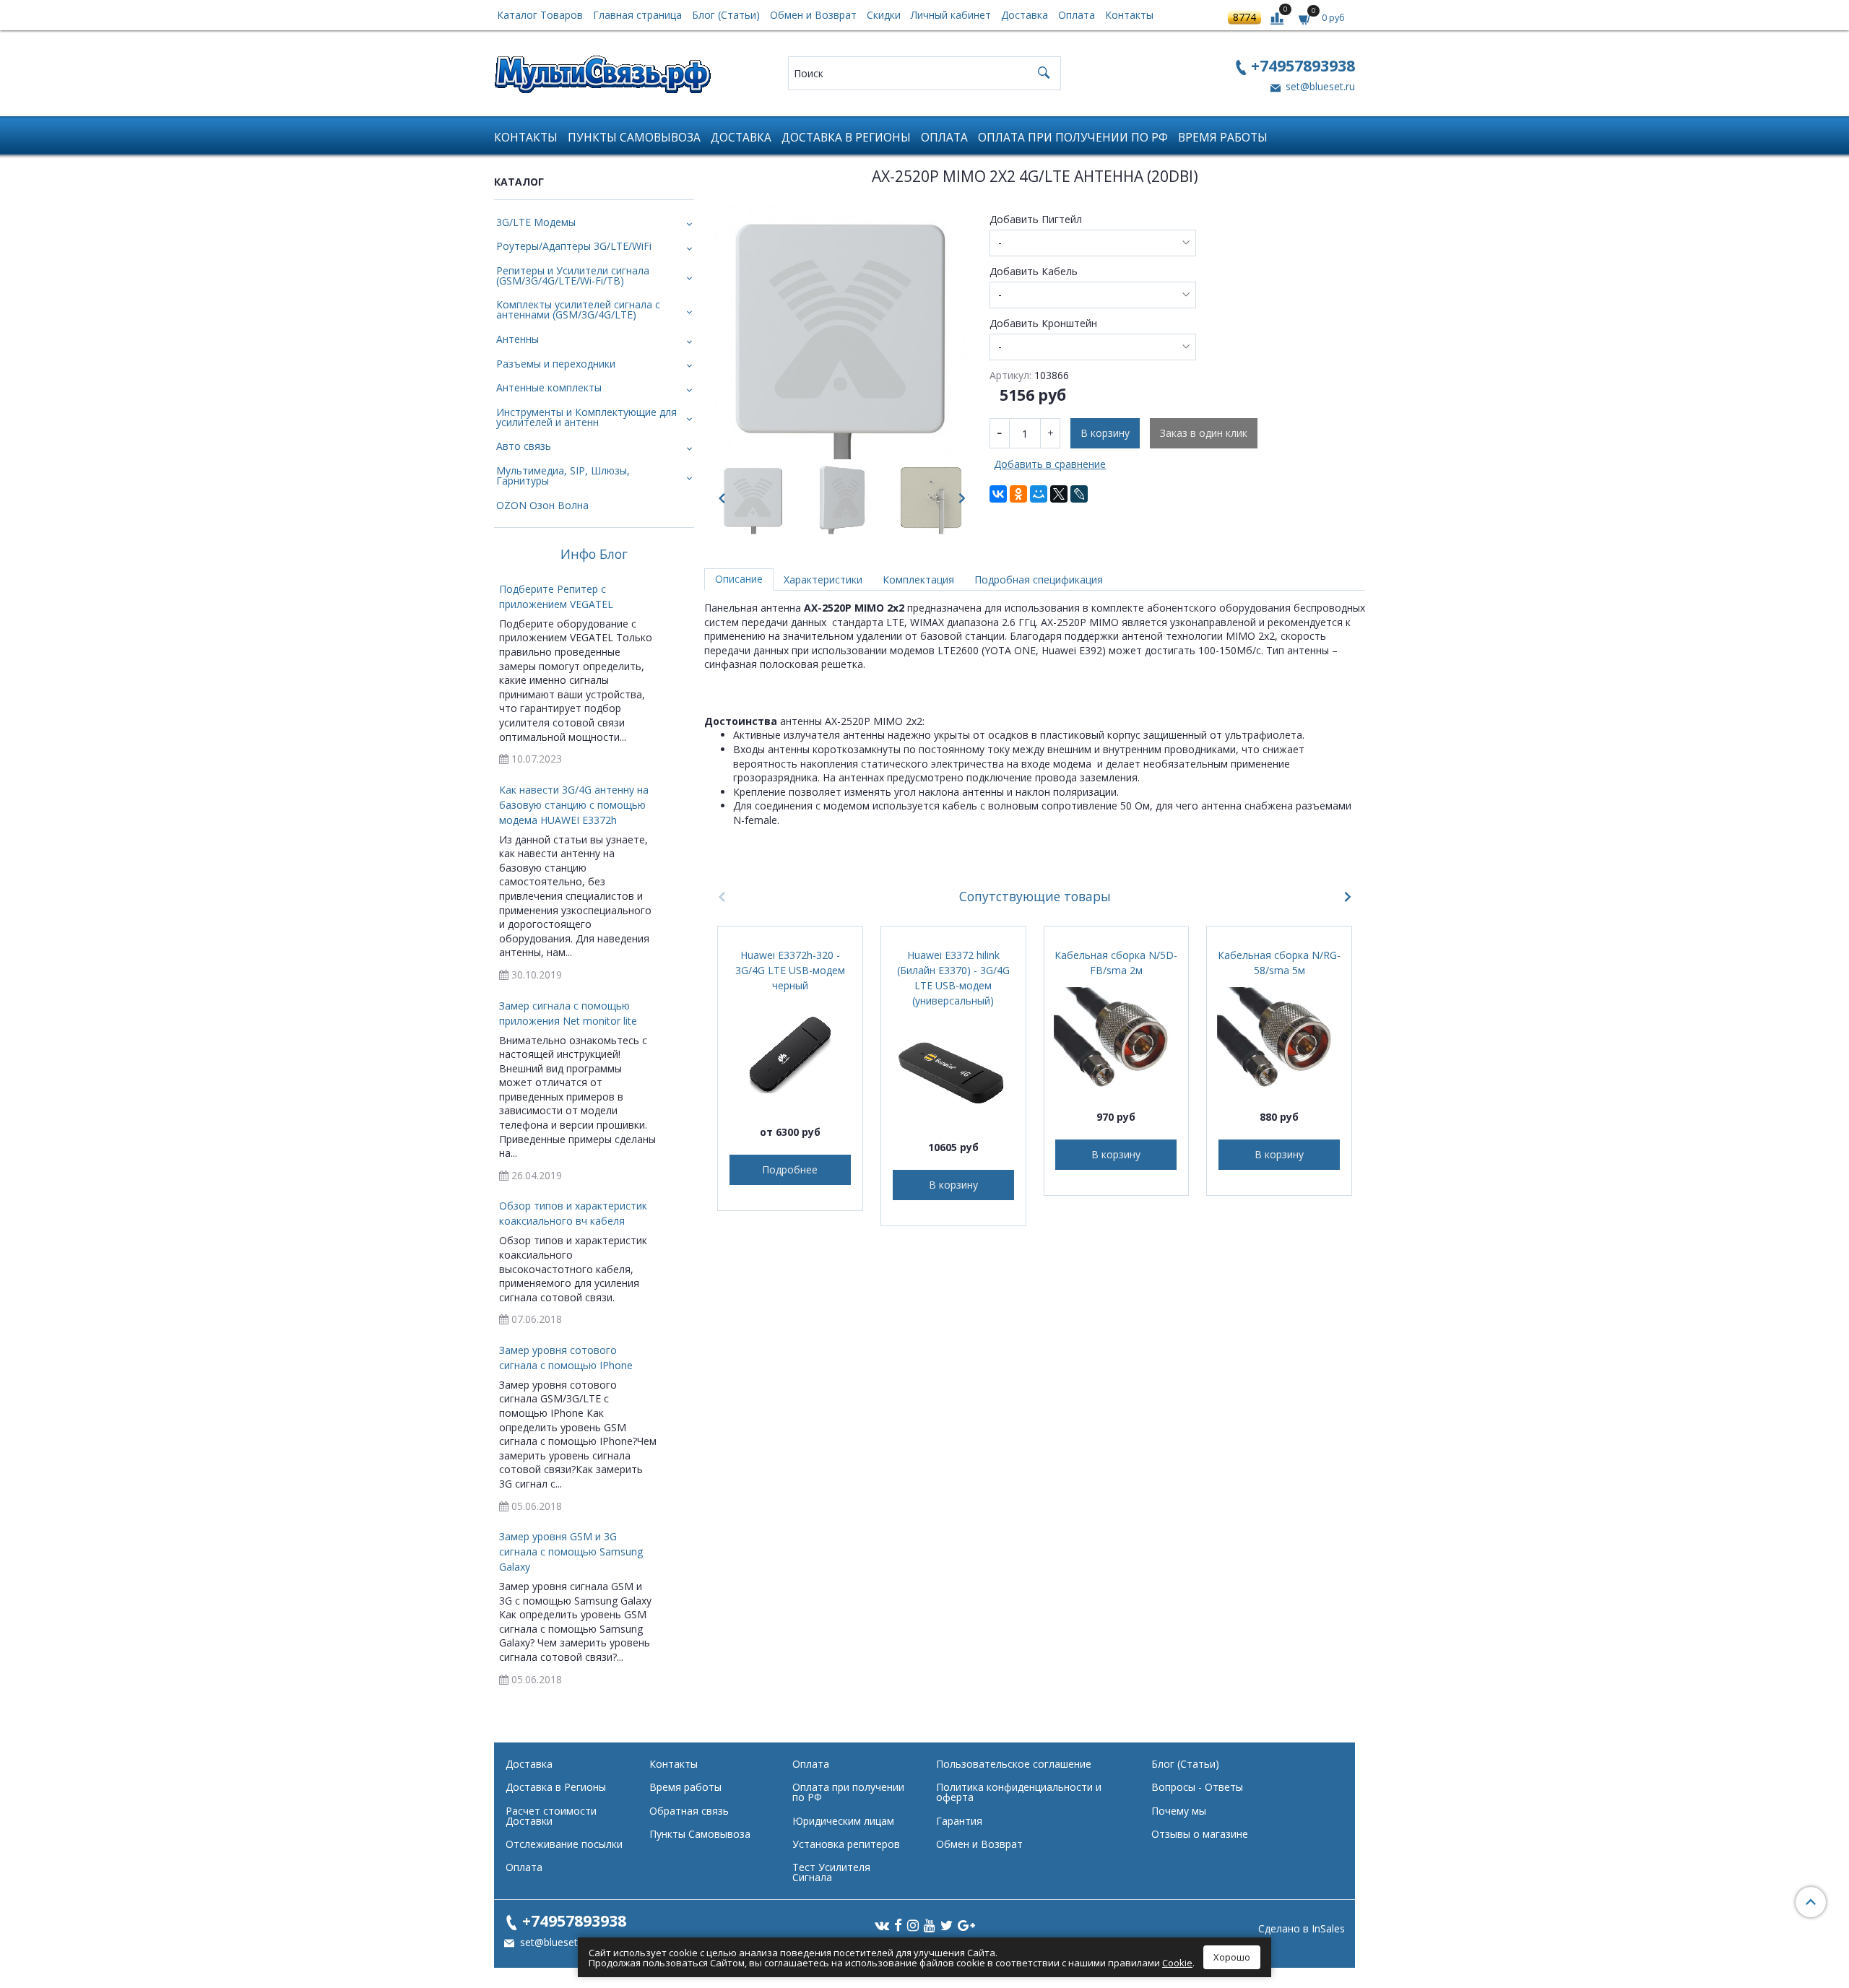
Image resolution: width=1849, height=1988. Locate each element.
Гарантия (959, 1821)
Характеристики (823, 580)
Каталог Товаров (540, 15)
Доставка (1025, 15)
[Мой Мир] (1039, 494)
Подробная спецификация (1039, 580)
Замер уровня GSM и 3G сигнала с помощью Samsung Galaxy (571, 1551)
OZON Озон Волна (542, 505)
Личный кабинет (951, 15)
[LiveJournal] (1079, 494)
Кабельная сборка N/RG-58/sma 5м (1279, 963)
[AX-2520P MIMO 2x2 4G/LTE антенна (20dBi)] (842, 332)
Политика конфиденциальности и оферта (1019, 1792)
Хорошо (1232, 1957)
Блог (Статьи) (726, 15)
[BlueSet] (602, 70)
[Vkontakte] (882, 1924)
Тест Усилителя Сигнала (831, 1872)
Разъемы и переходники (556, 364)
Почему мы (1179, 1811)
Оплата (1077, 15)
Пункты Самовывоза (634, 138)
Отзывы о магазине (1200, 1834)
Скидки (884, 15)
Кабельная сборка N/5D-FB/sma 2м (1116, 963)
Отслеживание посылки (564, 1844)
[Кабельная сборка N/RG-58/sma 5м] (1279, 1040)
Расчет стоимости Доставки (551, 1816)
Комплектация (918, 580)
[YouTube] (930, 1924)
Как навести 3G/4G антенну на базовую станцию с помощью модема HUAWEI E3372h (574, 805)
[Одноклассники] (1018, 494)
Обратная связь (689, 1811)
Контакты (1129, 15)
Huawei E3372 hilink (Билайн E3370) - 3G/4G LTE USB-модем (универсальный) (953, 978)
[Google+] (966, 1924)
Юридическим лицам (843, 1821)
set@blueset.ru (1319, 86)
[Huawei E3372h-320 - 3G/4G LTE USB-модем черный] (790, 1055)
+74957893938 (1303, 65)
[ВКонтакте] (998, 494)
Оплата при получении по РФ (1073, 138)
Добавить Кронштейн (1043, 324)
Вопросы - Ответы (1197, 1787)
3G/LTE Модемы (536, 222)
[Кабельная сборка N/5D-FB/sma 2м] (1117, 1040)
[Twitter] (947, 1924)
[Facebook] (898, 1924)
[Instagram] (913, 1924)
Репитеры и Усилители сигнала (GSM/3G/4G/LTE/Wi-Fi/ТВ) (573, 275)
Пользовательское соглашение (1014, 1764)
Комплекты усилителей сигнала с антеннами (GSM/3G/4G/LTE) (578, 309)
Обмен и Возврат (813, 15)
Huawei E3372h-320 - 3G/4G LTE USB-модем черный (790, 970)
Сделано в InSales (1302, 1929)
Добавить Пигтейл (1036, 220)
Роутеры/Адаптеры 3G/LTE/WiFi (574, 246)
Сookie (1177, 1963)
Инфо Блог (594, 555)
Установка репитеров (846, 1844)
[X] (1059, 494)
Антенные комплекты (549, 387)
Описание (739, 579)
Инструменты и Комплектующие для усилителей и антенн (586, 417)
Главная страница (637, 15)
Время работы (1223, 138)
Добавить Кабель (1034, 272)
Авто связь (524, 446)
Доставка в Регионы (846, 138)
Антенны (518, 339)
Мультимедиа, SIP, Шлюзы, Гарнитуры (563, 476)
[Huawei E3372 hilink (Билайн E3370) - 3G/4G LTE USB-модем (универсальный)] (953, 1070)
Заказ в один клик (1204, 433)
